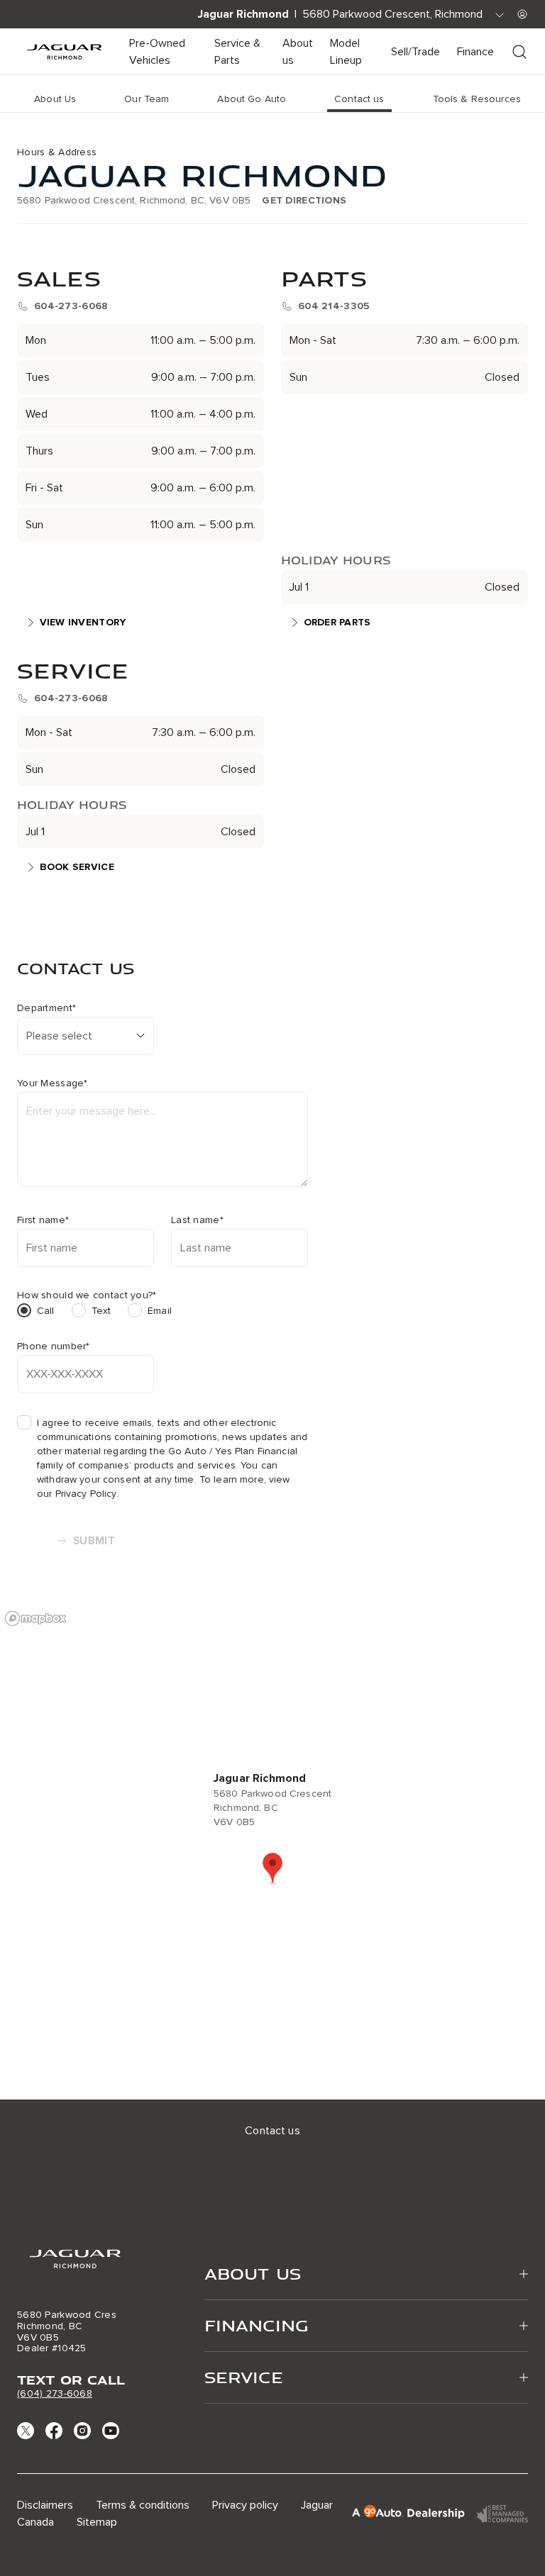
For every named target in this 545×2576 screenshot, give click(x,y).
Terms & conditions (143, 2505)
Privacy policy (245, 2505)
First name (43, 1220)
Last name (197, 1220)
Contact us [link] (359, 99)
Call (46, 1311)
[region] (272, 1851)
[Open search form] (519, 52)
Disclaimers (45, 2505)
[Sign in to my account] (522, 14)
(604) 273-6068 (55, 2393)
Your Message (53, 1083)
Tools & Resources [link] (477, 99)
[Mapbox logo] (35, 1618)
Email (160, 1311)
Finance (475, 52)
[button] (272, 1869)
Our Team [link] (147, 99)
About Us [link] (55, 99)
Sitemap (97, 2522)
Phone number (54, 1346)
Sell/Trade (415, 52)
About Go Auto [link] (252, 99)
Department (46, 1008)
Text (101, 1311)
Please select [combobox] (59, 1036)
